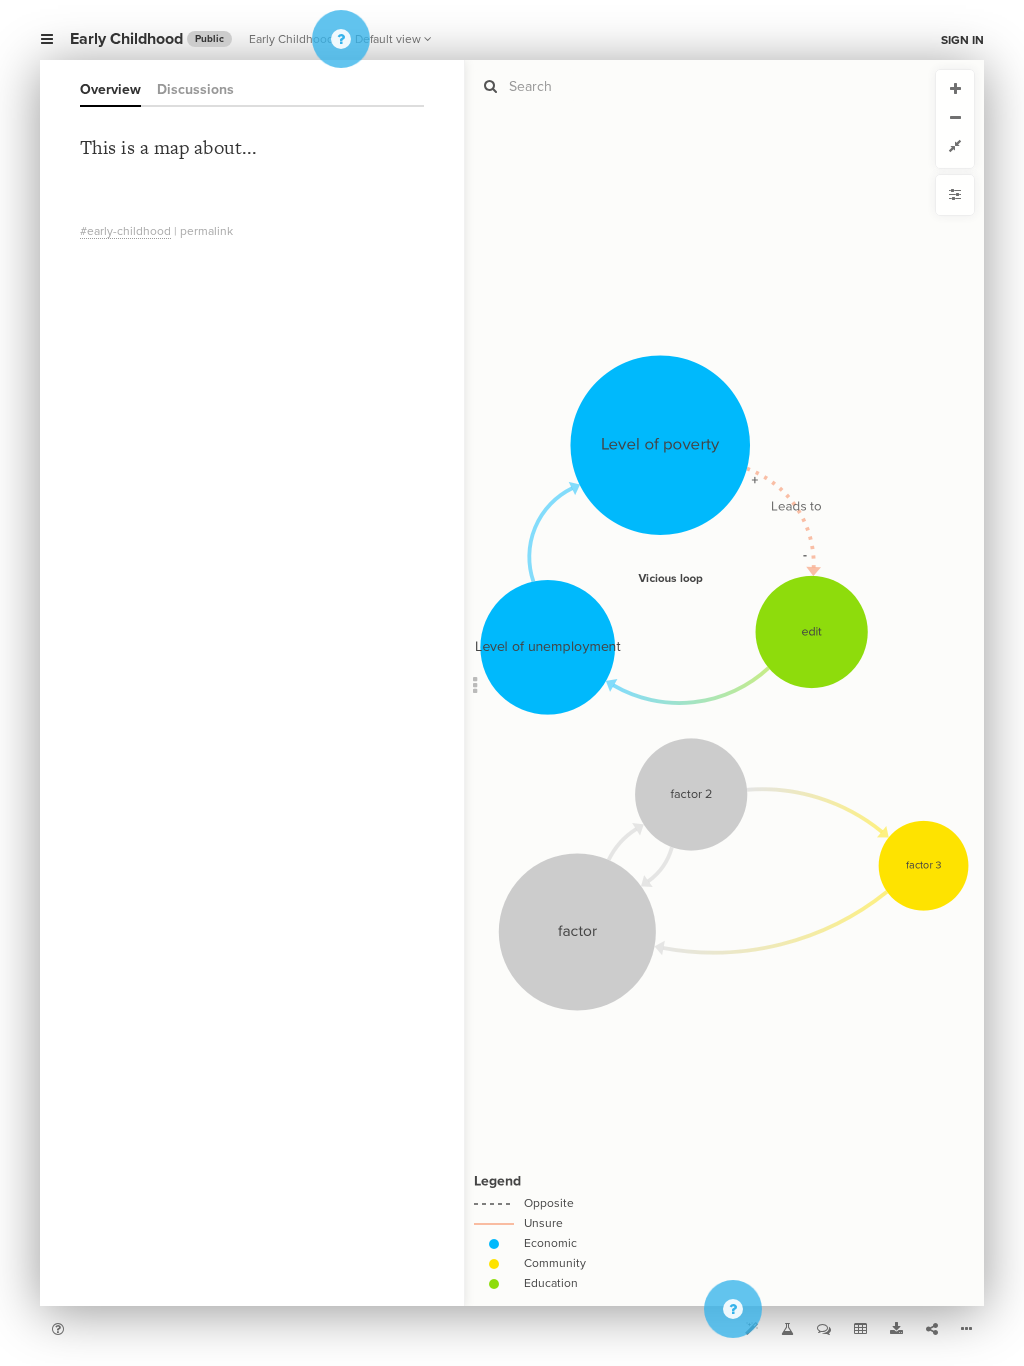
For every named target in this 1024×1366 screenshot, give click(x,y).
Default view (388, 39)
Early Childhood (293, 39)
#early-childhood (125, 231)
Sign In (962, 40)
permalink (206, 231)
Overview (110, 89)
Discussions (195, 89)
